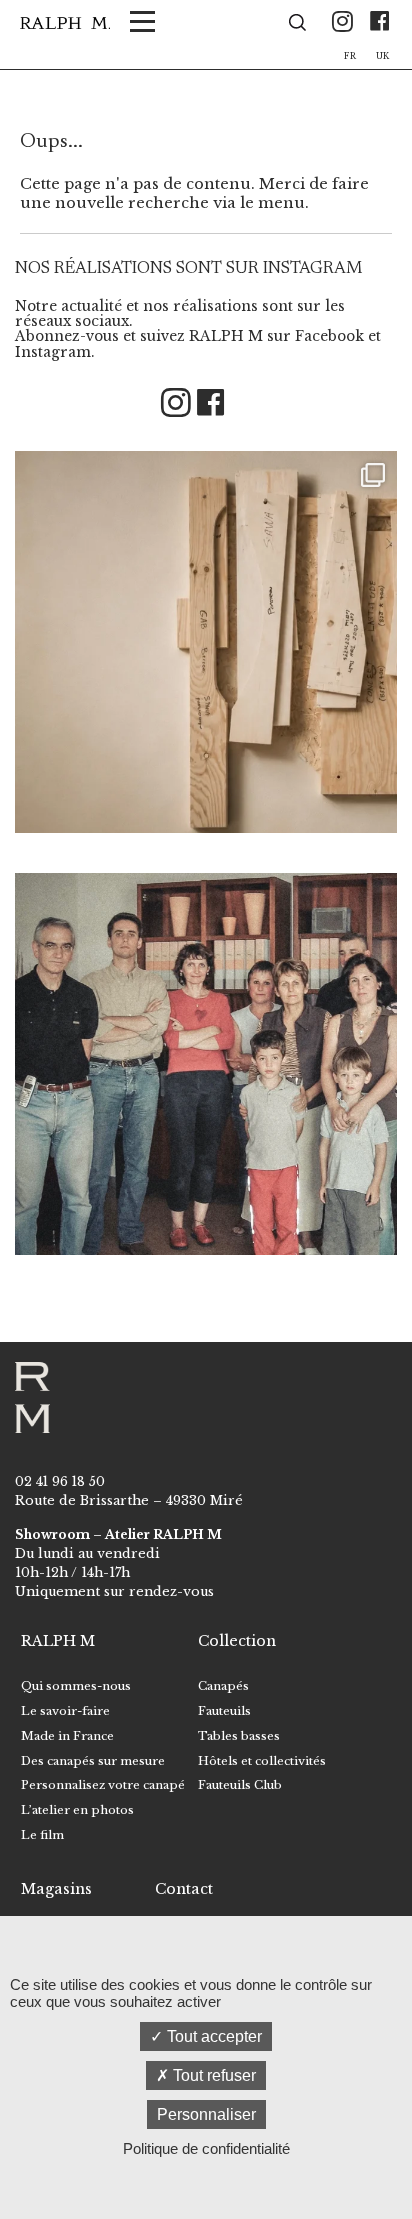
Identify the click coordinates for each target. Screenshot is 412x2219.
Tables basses (239, 1736)
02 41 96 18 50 (60, 1481)
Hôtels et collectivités (262, 1761)
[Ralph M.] (65, 23)
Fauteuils (224, 1711)
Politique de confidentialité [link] (206, 2148)
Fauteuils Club (240, 1785)
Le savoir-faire (65, 1711)
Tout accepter (212, 2036)
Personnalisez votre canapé (103, 1785)
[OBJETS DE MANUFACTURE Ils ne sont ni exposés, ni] (206, 642)
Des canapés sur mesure (93, 1761)
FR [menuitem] (350, 56)
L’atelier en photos (77, 1810)
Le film (42, 1835)
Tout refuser (212, 2075)
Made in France (67, 1736)
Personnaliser (206, 2114)
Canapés (223, 1686)
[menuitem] (350, 53)
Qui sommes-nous (76, 1686)
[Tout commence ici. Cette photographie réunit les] (206, 1064)
